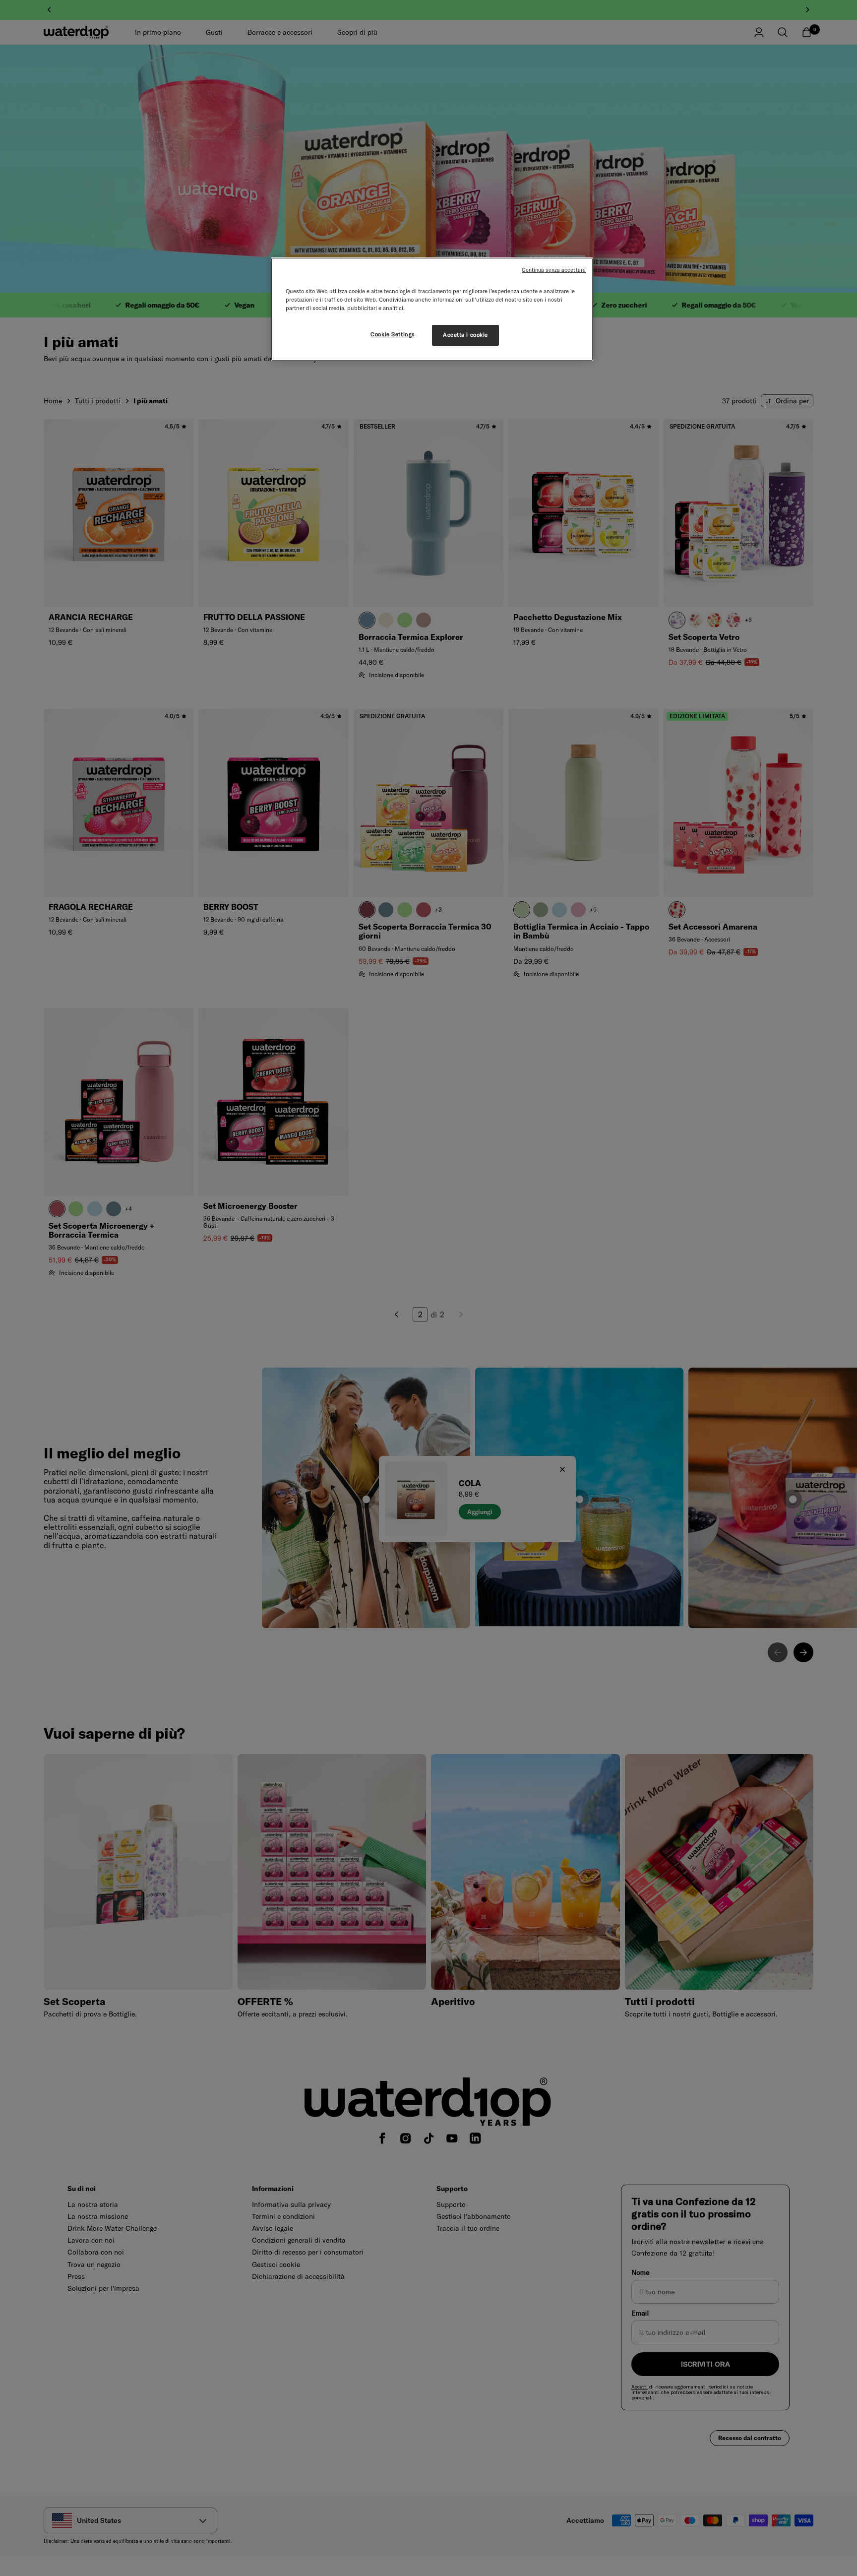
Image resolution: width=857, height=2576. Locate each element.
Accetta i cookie (465, 335)
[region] (432, 309)
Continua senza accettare (554, 270)
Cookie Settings (393, 334)
